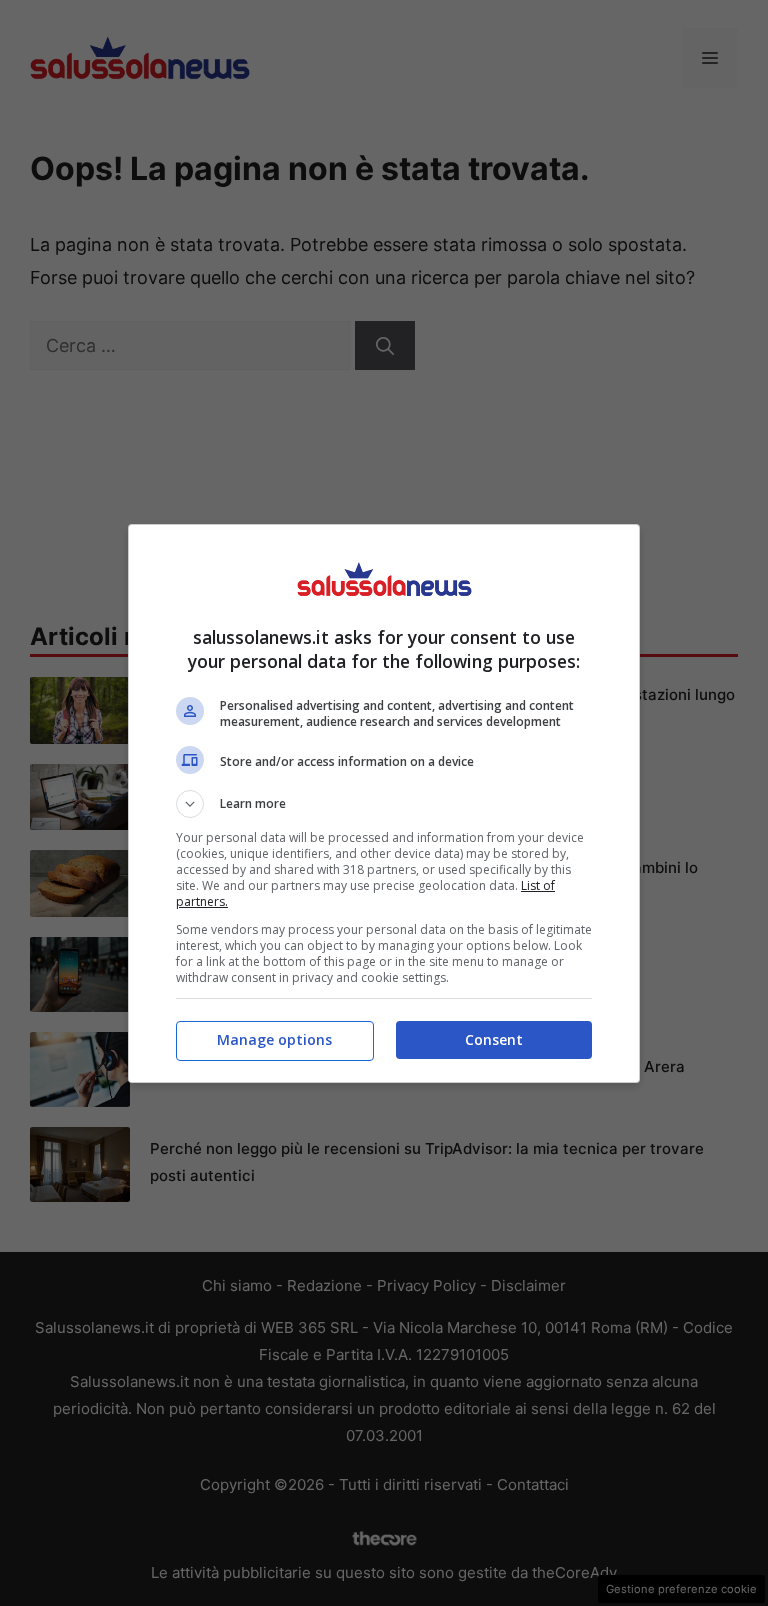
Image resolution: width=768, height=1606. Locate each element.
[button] (384, 804)
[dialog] (384, 803)
